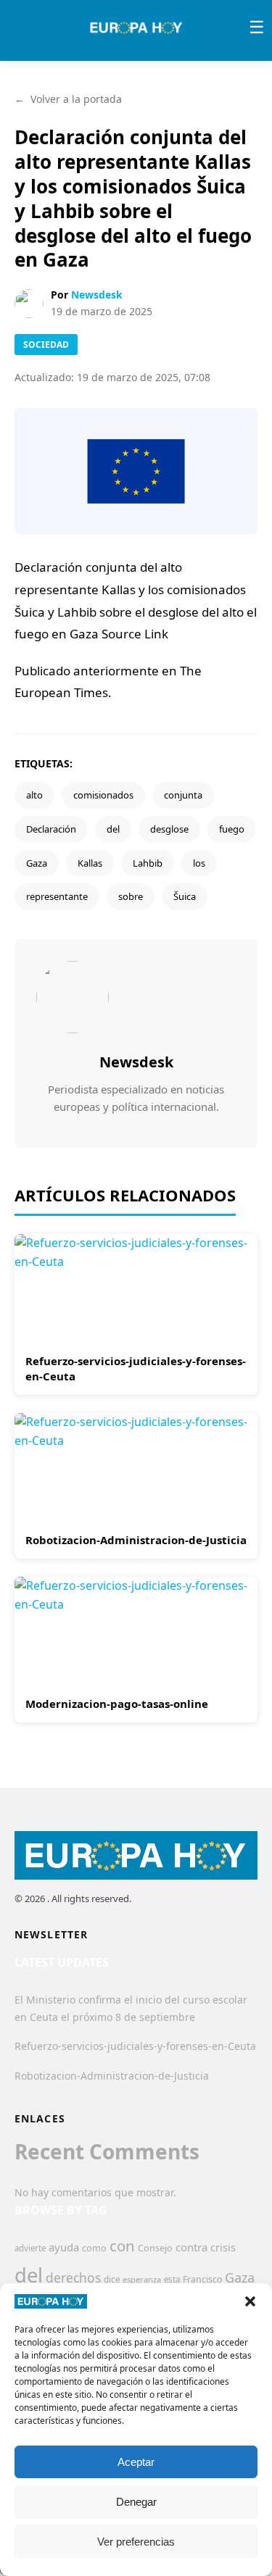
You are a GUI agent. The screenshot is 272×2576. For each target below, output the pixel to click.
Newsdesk (97, 295)
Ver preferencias (136, 2542)
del (113, 829)
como (94, 2248)
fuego (232, 829)
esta (172, 2279)
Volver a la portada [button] (68, 99)
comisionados (103, 795)
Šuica (185, 896)
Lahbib (148, 863)
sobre (131, 896)
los (199, 863)
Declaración (51, 829)
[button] (250, 2301)
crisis (223, 2247)
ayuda (64, 2247)
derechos (73, 2277)
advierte (30, 2248)
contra (191, 2247)
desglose (169, 829)
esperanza (142, 2279)
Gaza (37, 863)
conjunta (183, 795)
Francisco (202, 2279)
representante (57, 896)
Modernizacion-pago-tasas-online (117, 1704)
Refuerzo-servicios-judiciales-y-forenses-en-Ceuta (135, 2046)
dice (112, 2279)
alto (34, 795)
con (122, 2246)
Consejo (155, 2248)
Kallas (90, 863)
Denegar (136, 2502)
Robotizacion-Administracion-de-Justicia (136, 1540)
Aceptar (136, 2462)
